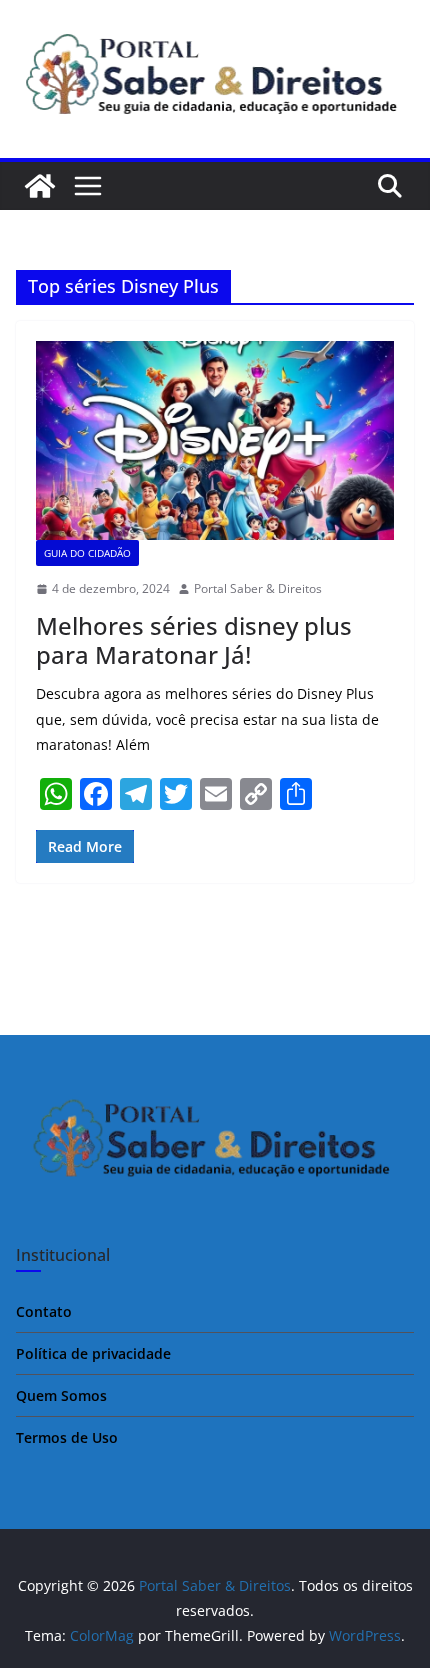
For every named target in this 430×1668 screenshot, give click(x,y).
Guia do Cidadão (87, 553)
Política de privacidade (93, 1353)
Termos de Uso (67, 1437)
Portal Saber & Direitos (258, 588)
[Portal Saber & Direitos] (40, 186)
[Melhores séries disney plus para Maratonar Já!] (215, 440)
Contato (44, 1311)
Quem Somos (61, 1395)
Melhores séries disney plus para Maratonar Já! (194, 640)
